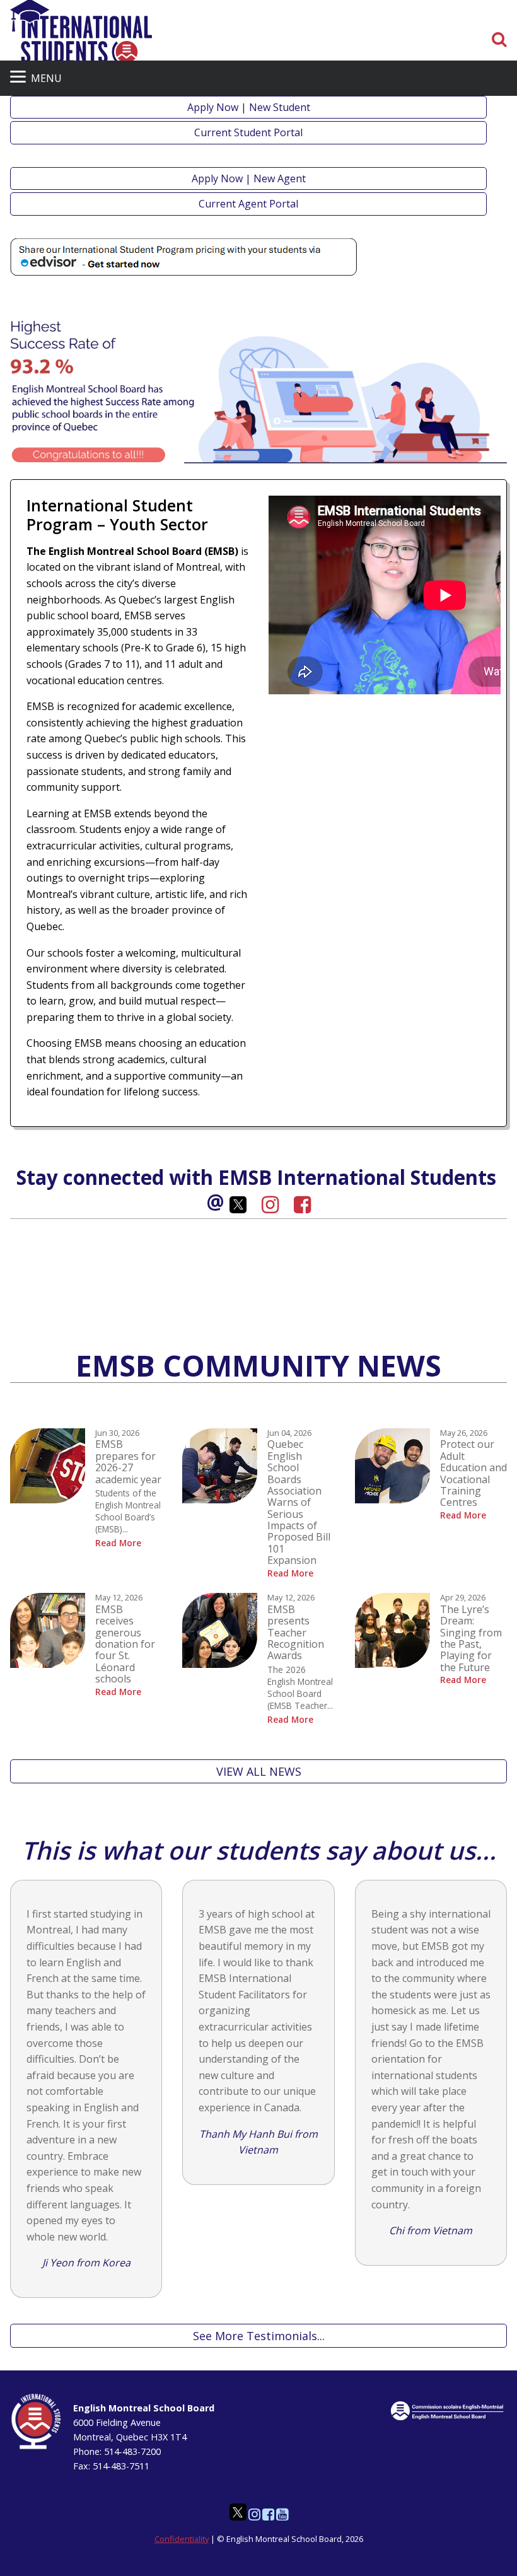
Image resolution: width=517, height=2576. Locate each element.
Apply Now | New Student (249, 107)
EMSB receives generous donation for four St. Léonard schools (125, 1644)
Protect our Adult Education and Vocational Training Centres (473, 1473)
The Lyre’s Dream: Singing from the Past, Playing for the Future (471, 1638)
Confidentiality (182, 2539)
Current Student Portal (248, 132)
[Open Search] (499, 40)
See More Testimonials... (259, 2336)
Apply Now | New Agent (249, 178)
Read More (118, 1543)
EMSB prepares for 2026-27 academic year (128, 1461)
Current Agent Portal (248, 204)
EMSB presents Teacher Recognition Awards (296, 1633)
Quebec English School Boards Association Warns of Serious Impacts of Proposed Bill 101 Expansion (299, 1502)
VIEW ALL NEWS (259, 1771)
